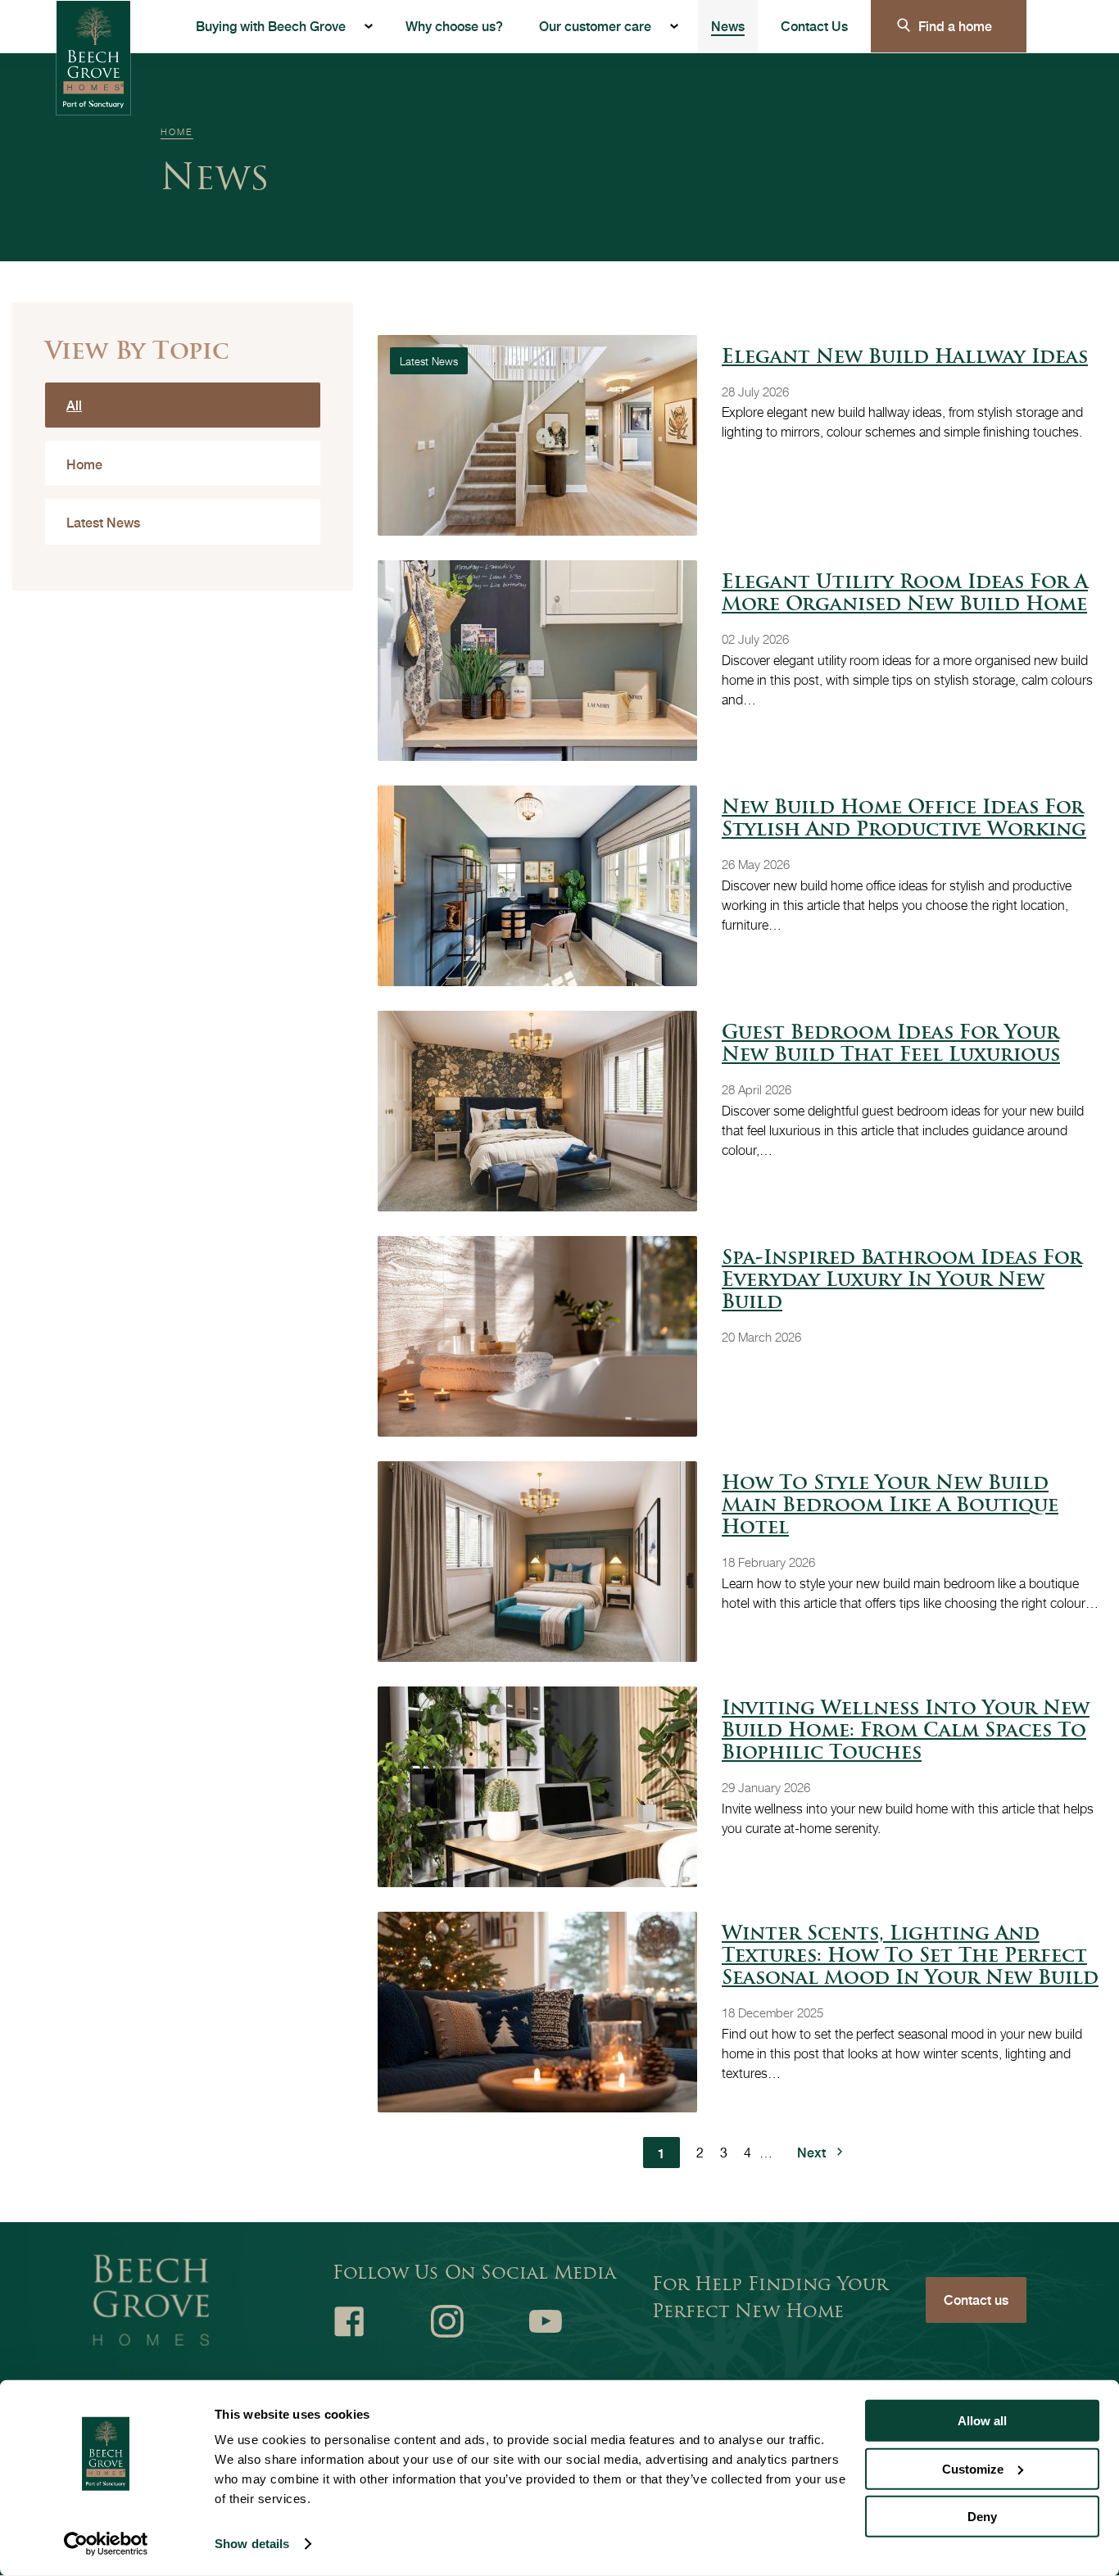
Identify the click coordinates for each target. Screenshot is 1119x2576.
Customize (973, 2468)
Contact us (976, 2300)
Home (177, 131)
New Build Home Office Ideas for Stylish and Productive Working (904, 820)
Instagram (447, 2321)
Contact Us (814, 26)
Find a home (955, 26)
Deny (982, 2517)
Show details (252, 2544)
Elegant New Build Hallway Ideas (905, 358)
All (74, 405)
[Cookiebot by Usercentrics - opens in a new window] (106, 2544)
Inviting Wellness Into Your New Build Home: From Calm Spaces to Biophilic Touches (906, 1732)
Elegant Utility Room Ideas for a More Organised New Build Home (905, 595)
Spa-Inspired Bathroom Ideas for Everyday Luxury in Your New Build (902, 1281)
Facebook (349, 2321)
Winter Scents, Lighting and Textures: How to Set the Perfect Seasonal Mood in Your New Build (910, 1957)
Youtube (546, 2321)
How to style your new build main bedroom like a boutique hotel (890, 1507)
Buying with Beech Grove (271, 26)
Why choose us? (454, 26)
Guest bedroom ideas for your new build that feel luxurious (891, 1045)
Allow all (982, 2421)
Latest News (103, 522)
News (728, 26)
